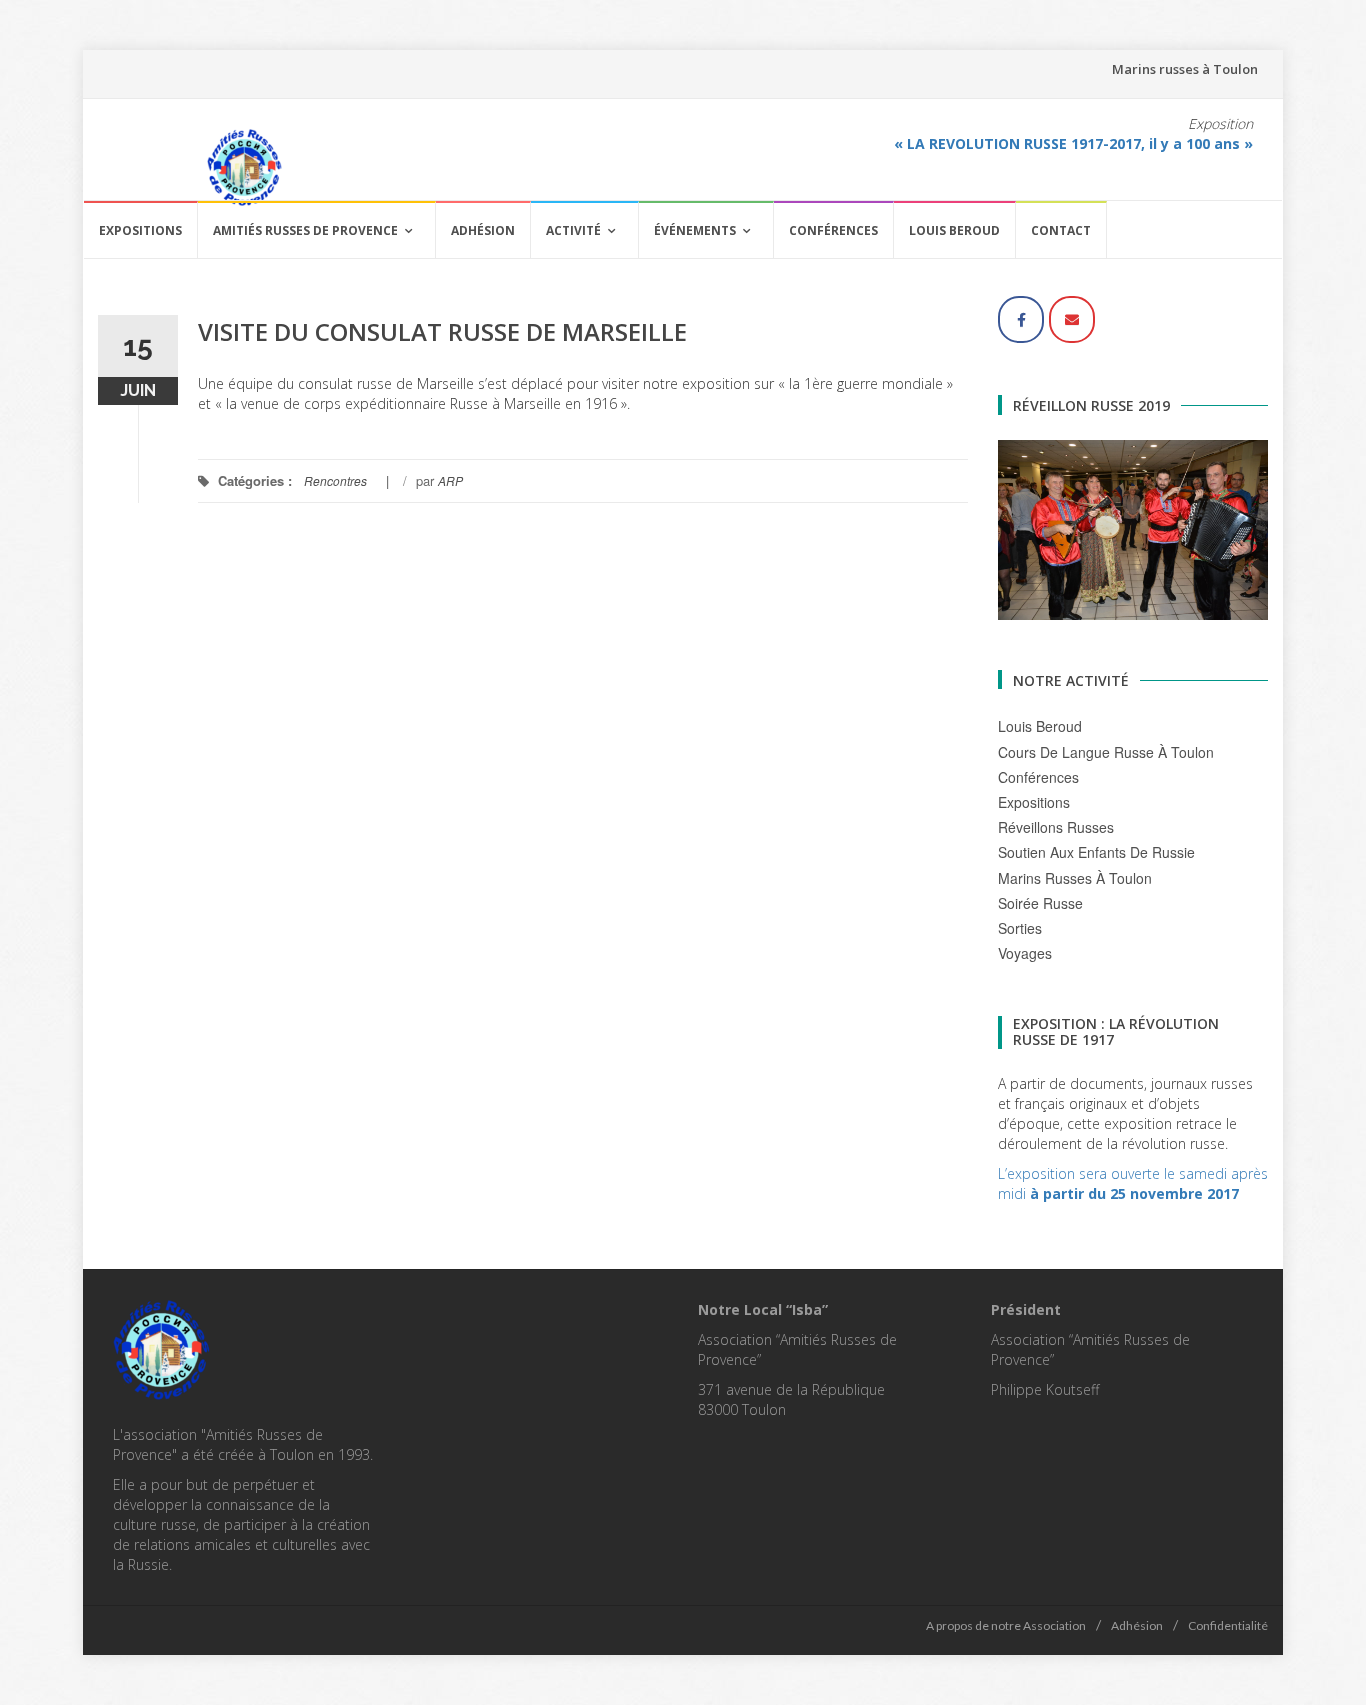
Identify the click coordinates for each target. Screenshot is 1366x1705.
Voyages (1025, 953)
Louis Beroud (954, 230)
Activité (573, 230)
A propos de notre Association (1006, 1625)
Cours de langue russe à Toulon (1106, 752)
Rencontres (335, 480)
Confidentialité (1228, 1625)
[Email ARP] (1072, 319)
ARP (450, 480)
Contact (1061, 230)
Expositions (140, 230)
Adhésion (483, 230)
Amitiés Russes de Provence (305, 230)
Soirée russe (1040, 903)
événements (695, 230)
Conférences (833, 230)
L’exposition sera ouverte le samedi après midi (1133, 1183)
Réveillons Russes (1056, 827)
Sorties (1020, 928)
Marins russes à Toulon (1185, 69)
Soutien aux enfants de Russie (1096, 852)
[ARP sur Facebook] (1021, 319)
